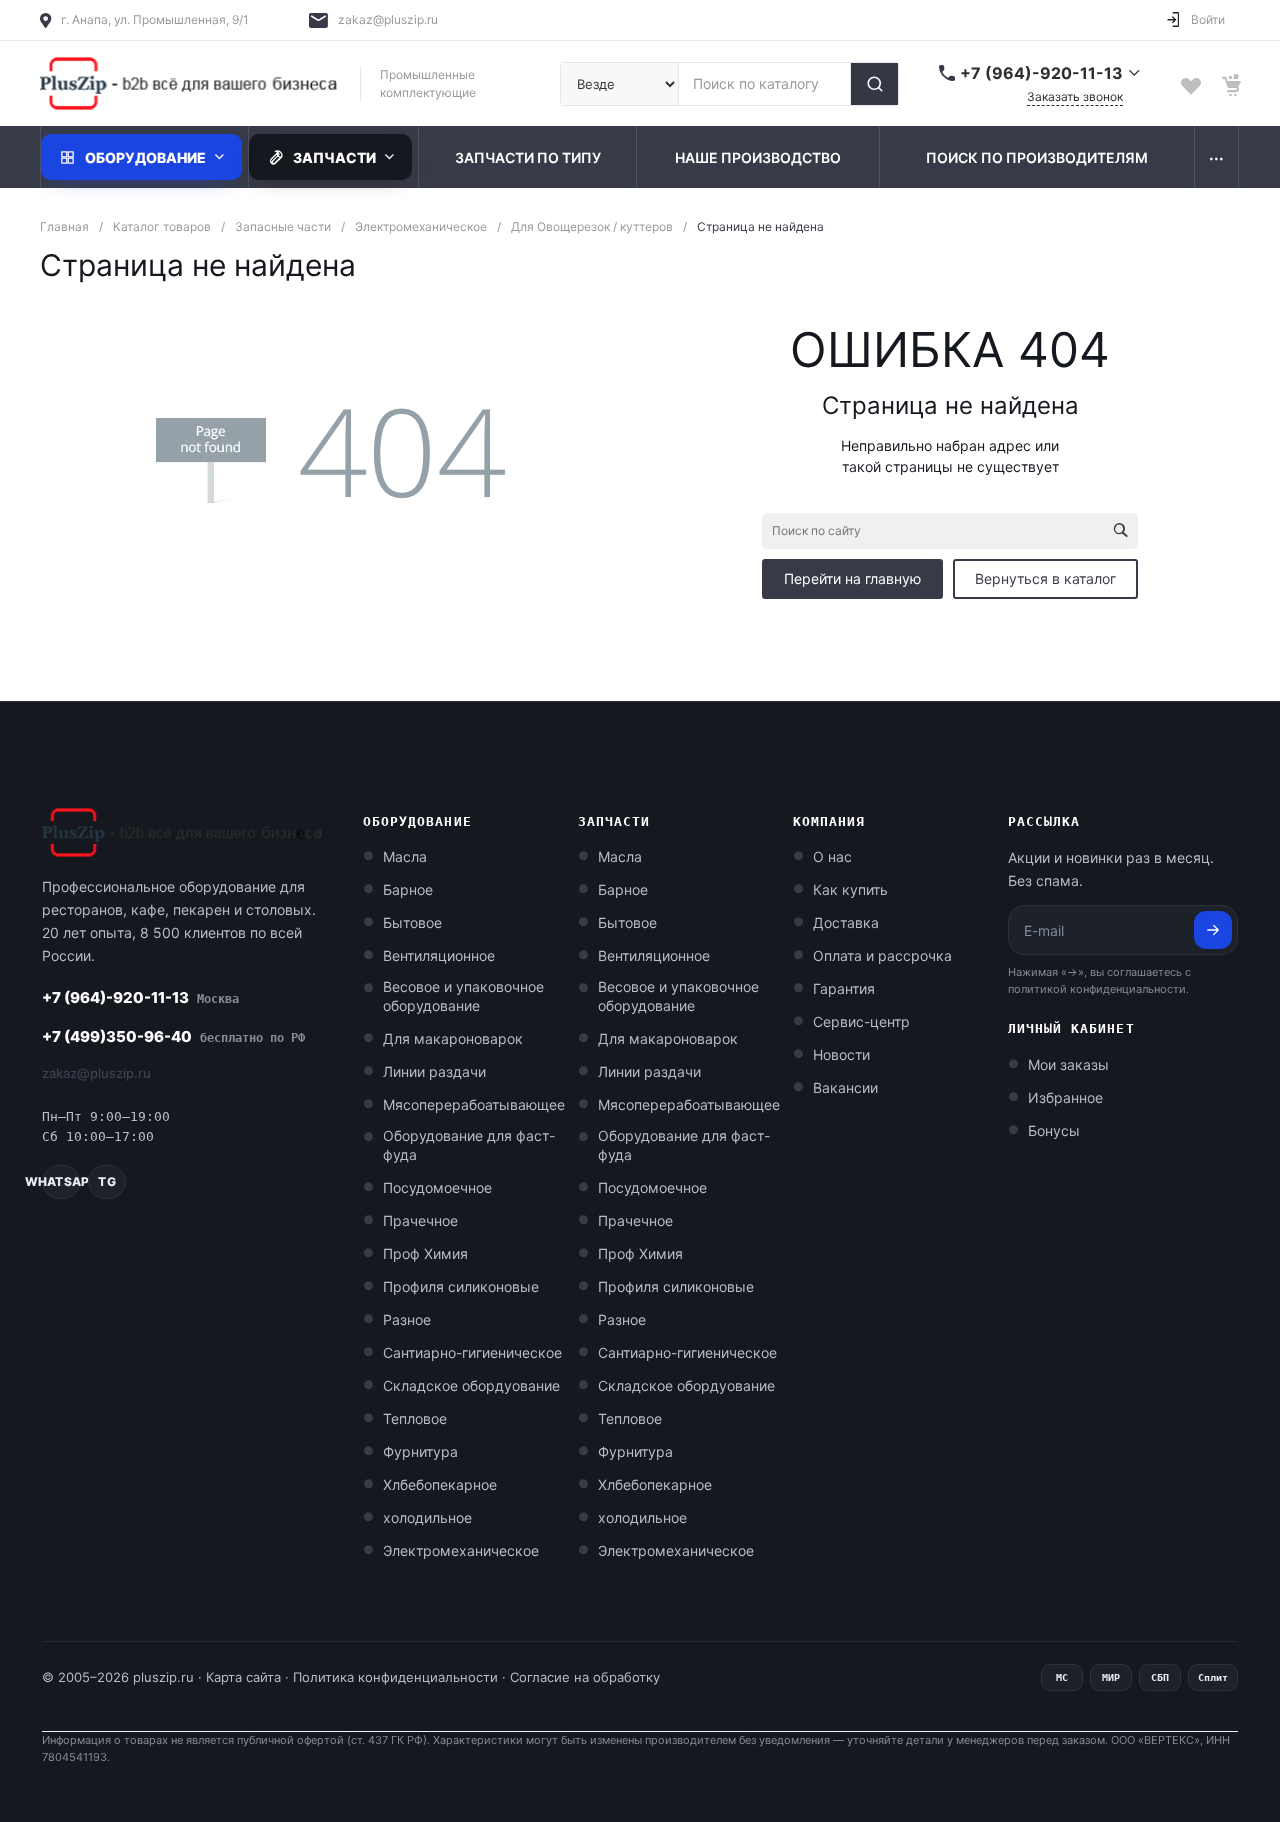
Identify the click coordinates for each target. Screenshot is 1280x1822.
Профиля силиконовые (461, 1286)
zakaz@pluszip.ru (388, 19)
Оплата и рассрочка (882, 955)
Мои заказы (1068, 1064)
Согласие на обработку (585, 1677)
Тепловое (415, 1418)
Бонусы (1054, 1130)
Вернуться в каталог (1045, 578)
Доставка (846, 922)
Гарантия (844, 988)
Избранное (1065, 1097)
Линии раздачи (434, 1071)
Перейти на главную (852, 578)
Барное (408, 889)
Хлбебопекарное (440, 1484)
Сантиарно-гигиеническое (472, 1352)
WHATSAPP (61, 1181)
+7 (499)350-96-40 (173, 1036)
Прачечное (420, 1220)
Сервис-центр (861, 1021)
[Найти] (874, 84)
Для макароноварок (453, 1038)
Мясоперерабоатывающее (474, 1104)
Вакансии (845, 1087)
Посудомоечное (437, 1187)
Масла (405, 856)
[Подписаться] (1213, 930)
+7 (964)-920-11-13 (140, 997)
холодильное (427, 1517)
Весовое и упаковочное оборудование (463, 996)
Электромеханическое (461, 1550)
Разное (407, 1319)
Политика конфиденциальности (395, 1677)
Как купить (850, 889)
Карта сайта (243, 1677)
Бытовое (412, 922)
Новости (841, 1054)
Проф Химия (425, 1253)
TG (106, 1181)
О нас (832, 856)
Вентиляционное (439, 955)
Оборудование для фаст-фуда (469, 1145)
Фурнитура (420, 1451)
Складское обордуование (471, 1385)
